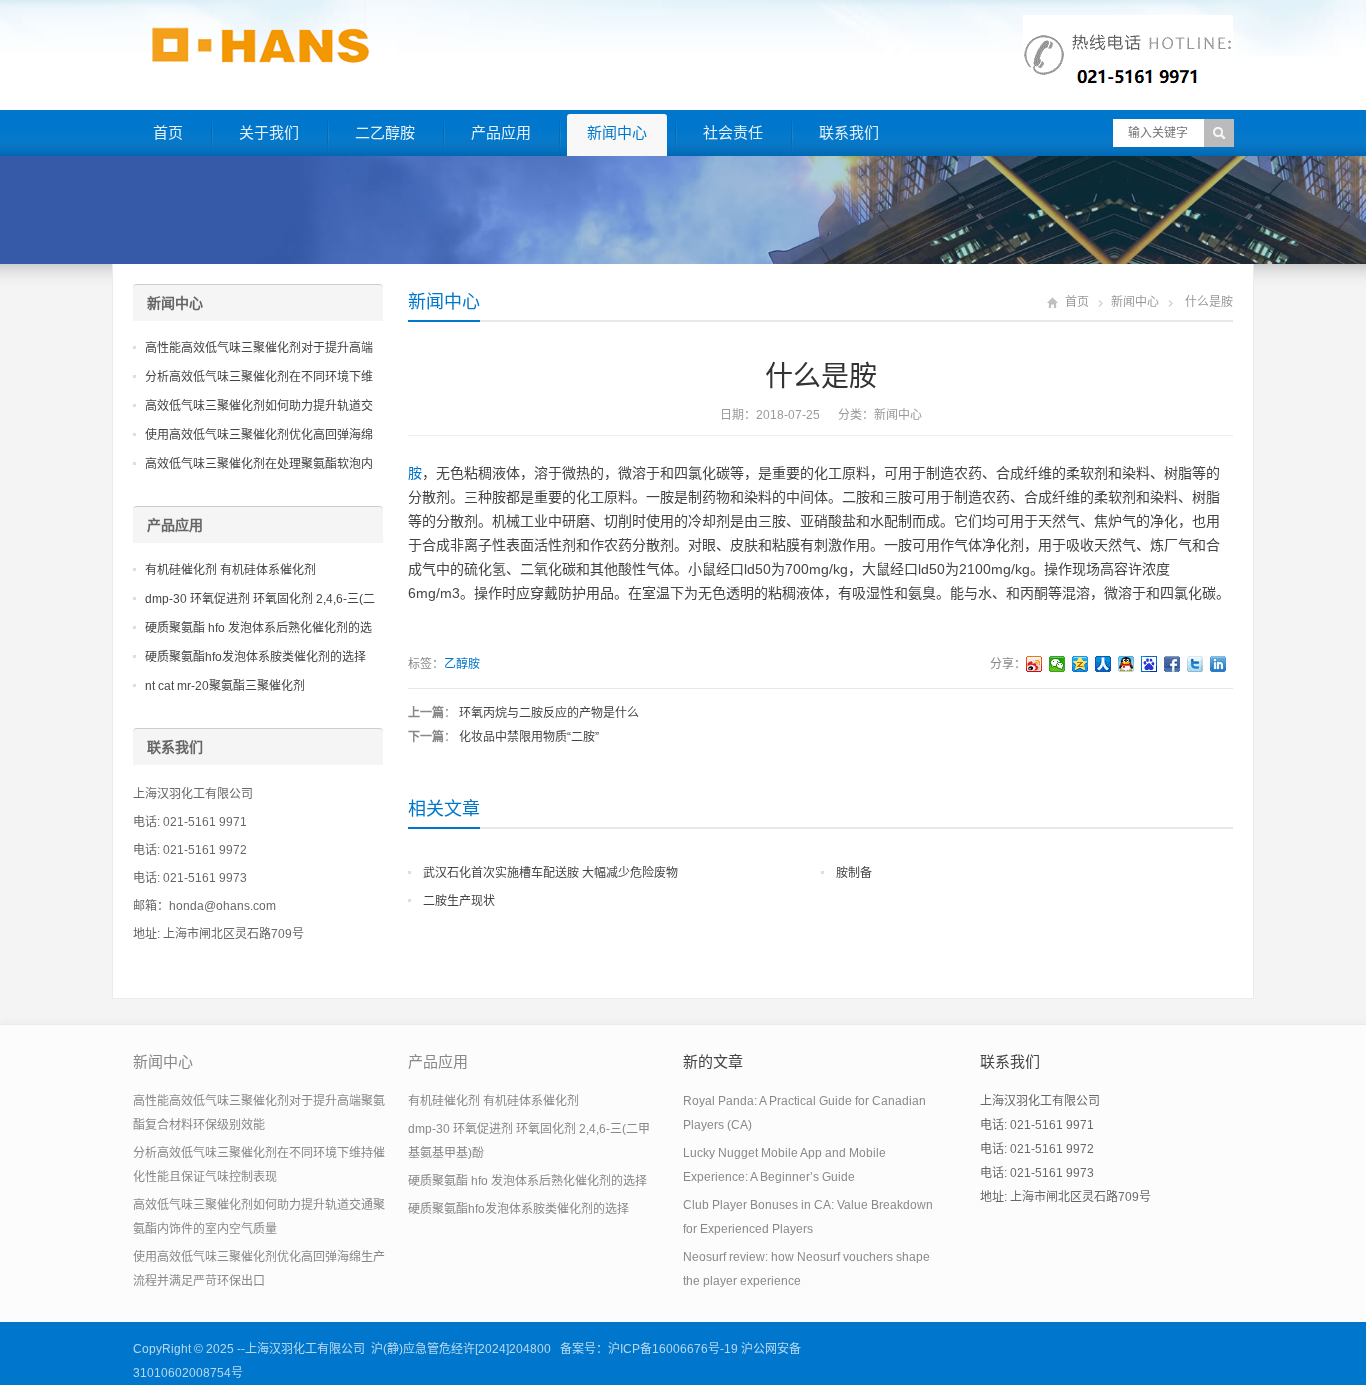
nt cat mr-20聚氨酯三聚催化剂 (225, 686)
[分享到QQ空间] (1080, 664)
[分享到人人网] (1103, 664)
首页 (168, 132)
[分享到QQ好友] (1126, 664)
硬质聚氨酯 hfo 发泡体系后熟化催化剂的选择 (527, 1181)
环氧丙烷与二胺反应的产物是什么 (549, 713)
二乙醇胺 (385, 132)
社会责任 (733, 132)
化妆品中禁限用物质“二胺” (529, 737)
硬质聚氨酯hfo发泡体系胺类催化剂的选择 (255, 657)
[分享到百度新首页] (1149, 664)
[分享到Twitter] (1195, 664)
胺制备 (854, 873)
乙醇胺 (462, 664)
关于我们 (269, 132)
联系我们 (849, 132)
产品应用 (501, 132)
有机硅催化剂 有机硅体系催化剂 (230, 570)
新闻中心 (617, 132)
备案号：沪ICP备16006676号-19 (649, 1349)
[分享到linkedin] (1218, 664)
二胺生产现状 (459, 901)
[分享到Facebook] (1172, 664)
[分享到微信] (1057, 664)
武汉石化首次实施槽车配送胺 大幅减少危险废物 (550, 873)
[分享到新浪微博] (1034, 664)
